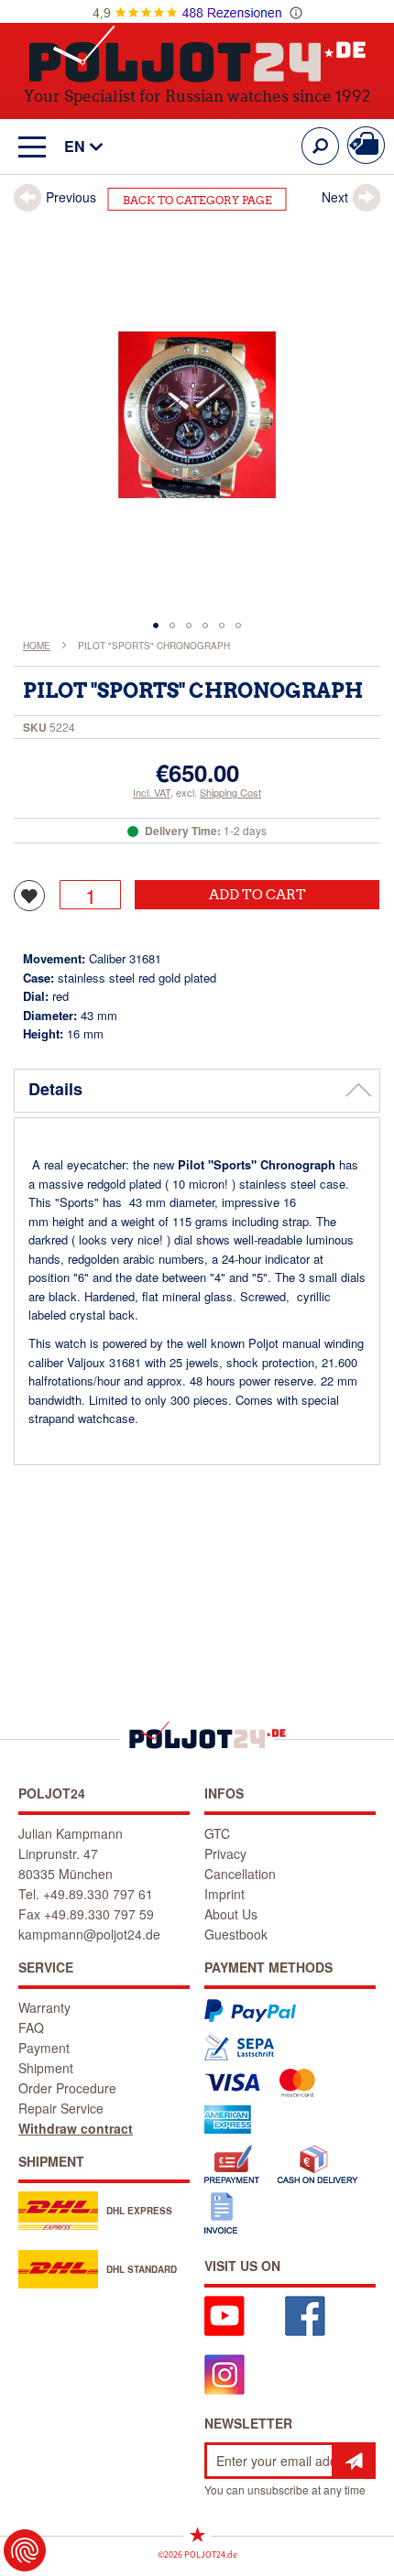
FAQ (31, 2027)
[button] (75, 147)
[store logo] (197, 54)
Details (55, 1089)
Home (37, 646)
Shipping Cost (230, 792)
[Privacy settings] (25, 2550)
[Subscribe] (354, 2461)
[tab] (197, 1091)
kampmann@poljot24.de (89, 1934)
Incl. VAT (152, 792)
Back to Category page (197, 200)
